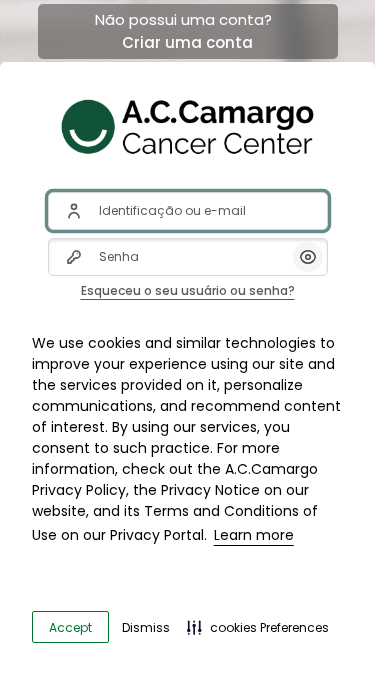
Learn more (254, 535)
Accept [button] (70, 627)
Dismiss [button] (146, 627)
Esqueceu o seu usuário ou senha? (188, 290)
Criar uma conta (187, 42)
